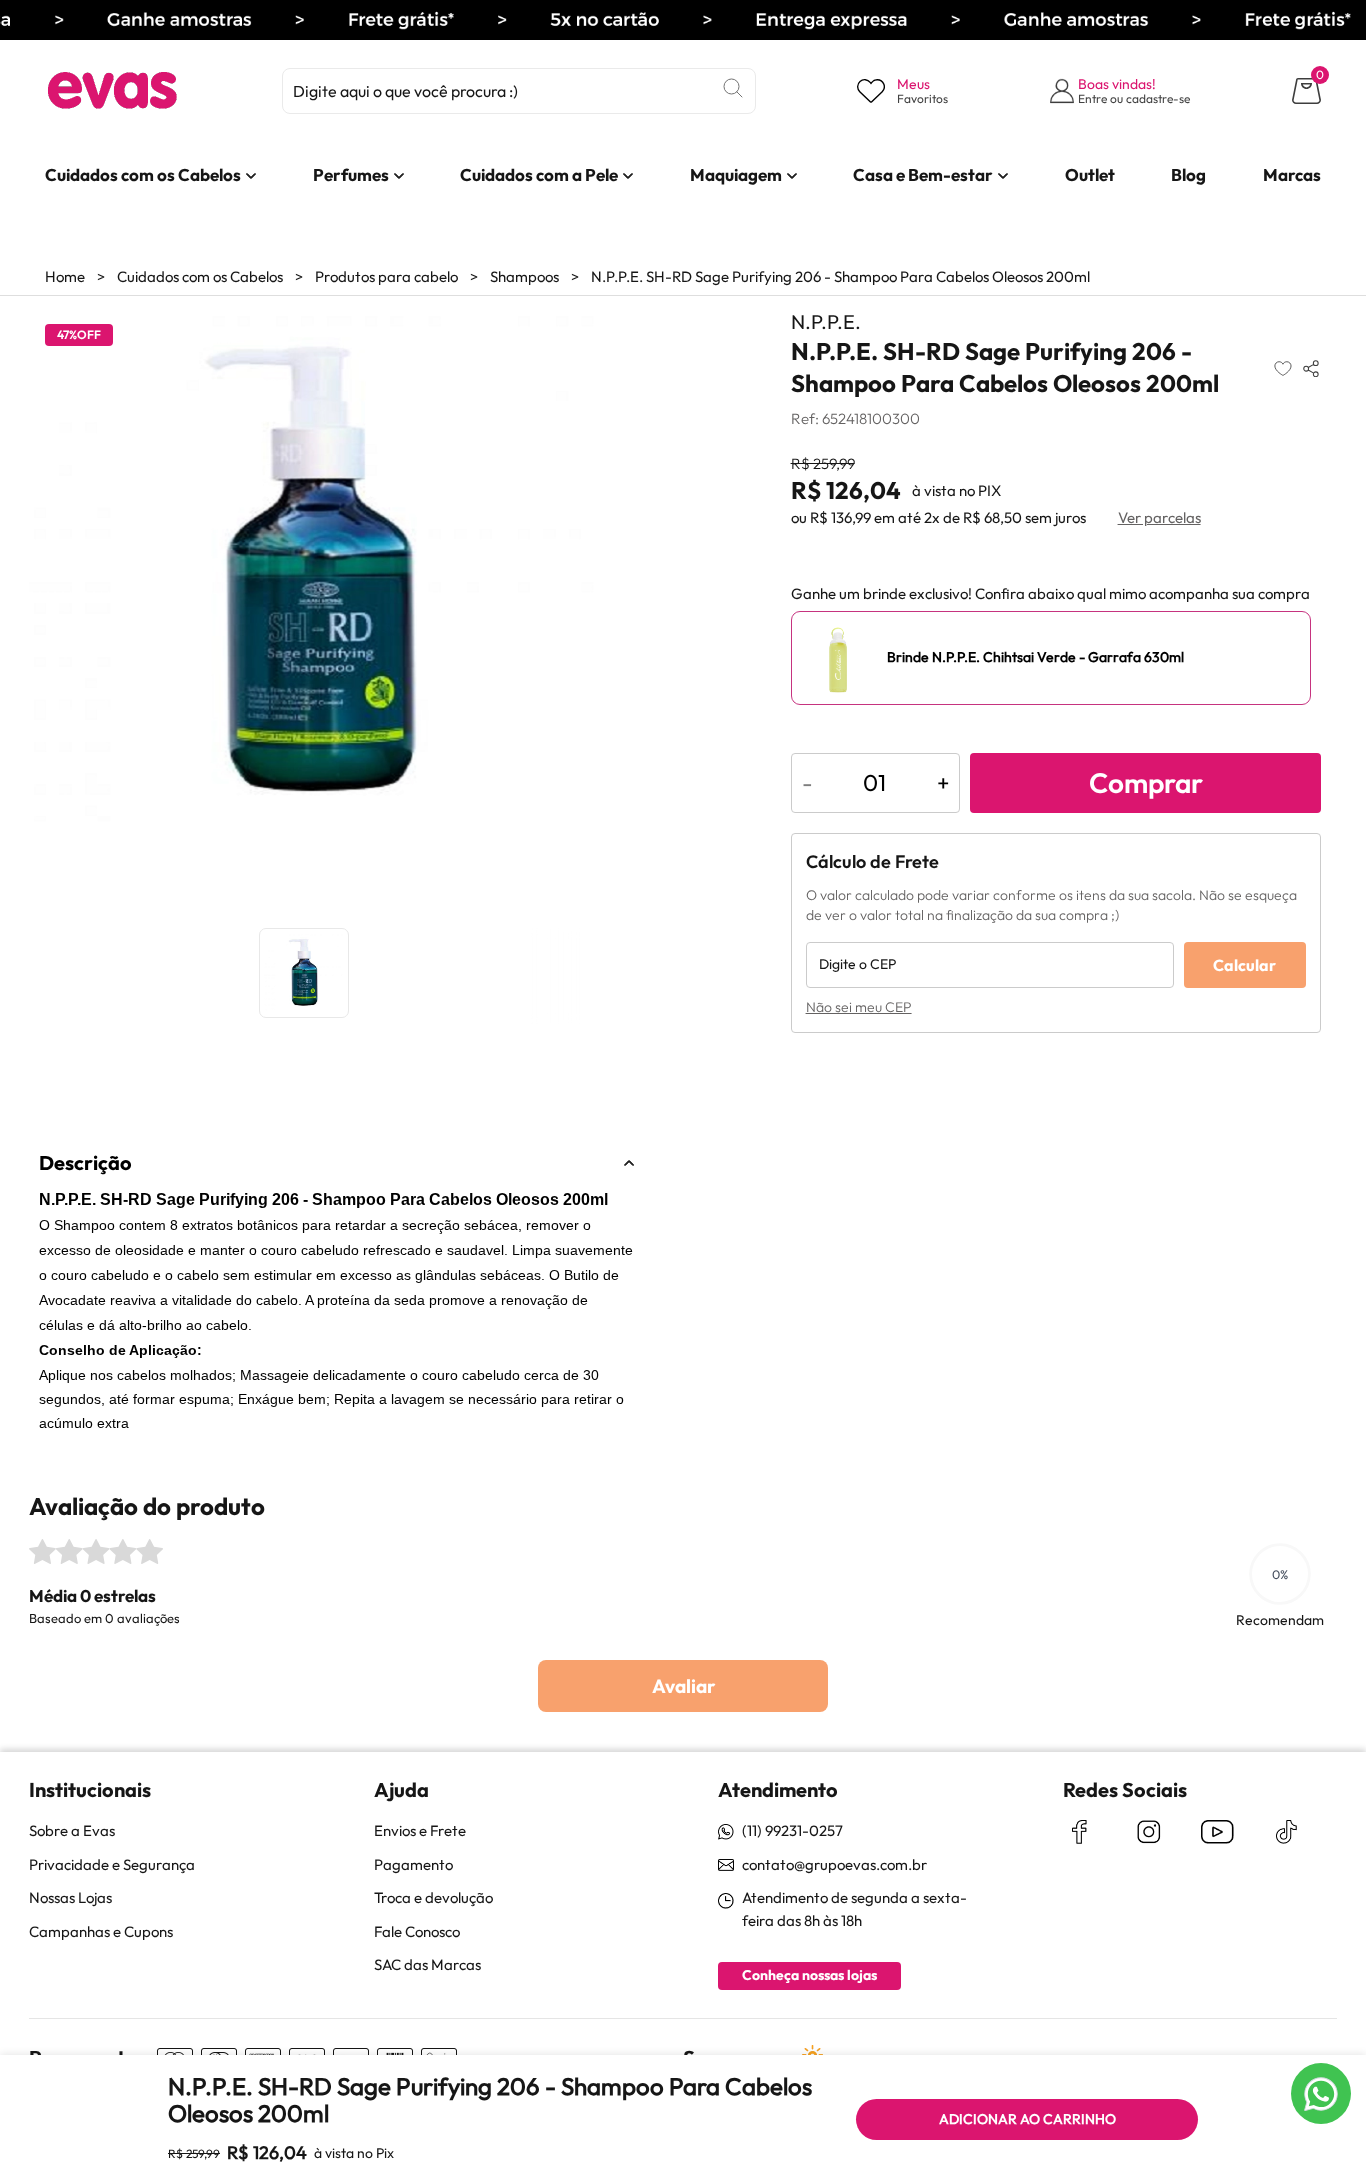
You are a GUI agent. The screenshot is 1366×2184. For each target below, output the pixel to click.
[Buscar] (733, 88)
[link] (143, 175)
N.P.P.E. (826, 321)
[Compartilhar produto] (1311, 368)
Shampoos (524, 276)
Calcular (1244, 965)
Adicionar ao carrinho (1027, 2119)
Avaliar (683, 1686)
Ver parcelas (1159, 517)
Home (65, 276)
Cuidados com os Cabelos (200, 276)
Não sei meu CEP (859, 1007)
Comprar (1146, 782)
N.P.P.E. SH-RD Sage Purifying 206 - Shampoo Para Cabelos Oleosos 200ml (840, 276)
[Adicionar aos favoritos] (1283, 368)
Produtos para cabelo (386, 276)
